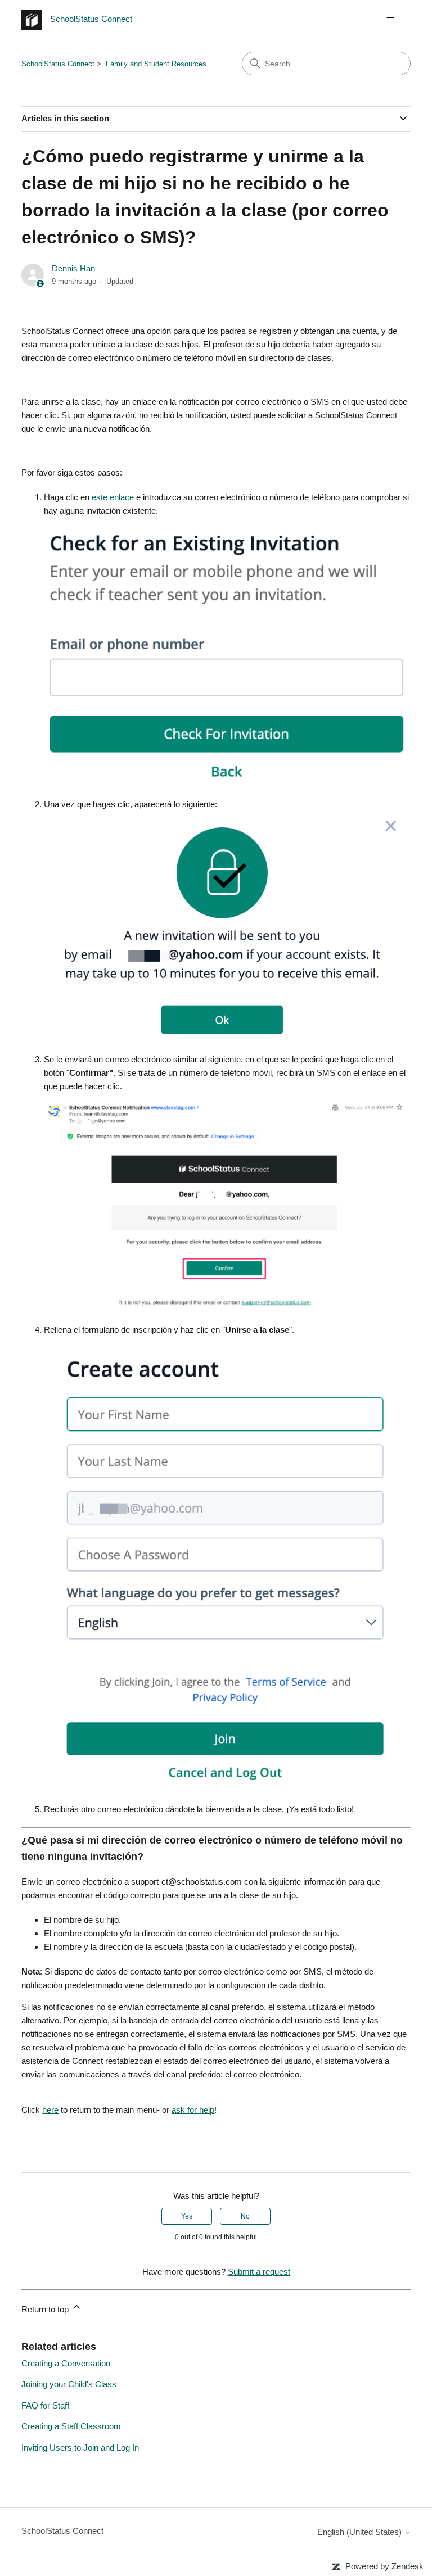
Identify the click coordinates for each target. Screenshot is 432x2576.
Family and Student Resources (156, 64)
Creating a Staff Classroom (71, 2426)
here (50, 2110)
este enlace (113, 497)
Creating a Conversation (66, 2363)
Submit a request (259, 2272)
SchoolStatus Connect (58, 64)
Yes (187, 2216)
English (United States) (361, 2532)
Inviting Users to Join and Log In (80, 2448)
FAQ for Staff (45, 2405)
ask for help (193, 2110)
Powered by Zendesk (384, 2566)
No (245, 2216)
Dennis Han (73, 268)
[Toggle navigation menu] (391, 20)
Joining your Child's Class (69, 2384)
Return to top (46, 2309)
